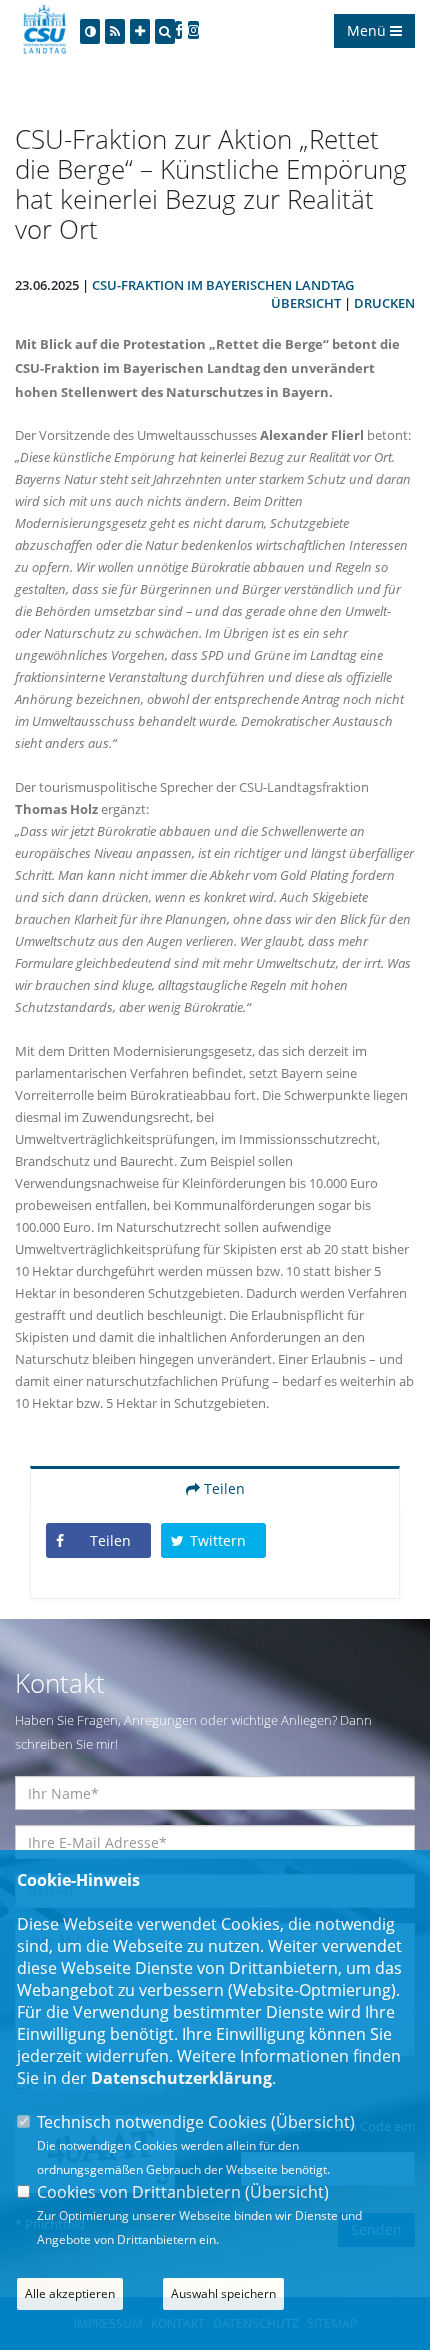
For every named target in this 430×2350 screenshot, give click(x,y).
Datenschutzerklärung (181, 2078)
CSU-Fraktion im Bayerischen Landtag (223, 285)
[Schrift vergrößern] (140, 31)
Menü (368, 30)
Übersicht (306, 303)
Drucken (384, 303)
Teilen (222, 1488)
